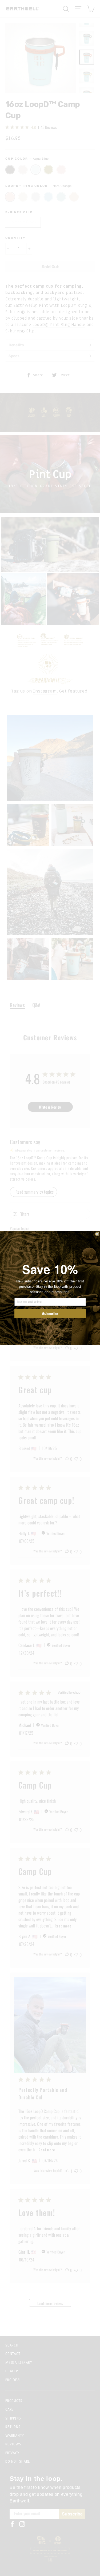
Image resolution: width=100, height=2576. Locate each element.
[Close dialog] (97, 1234)
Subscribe (50, 1314)
